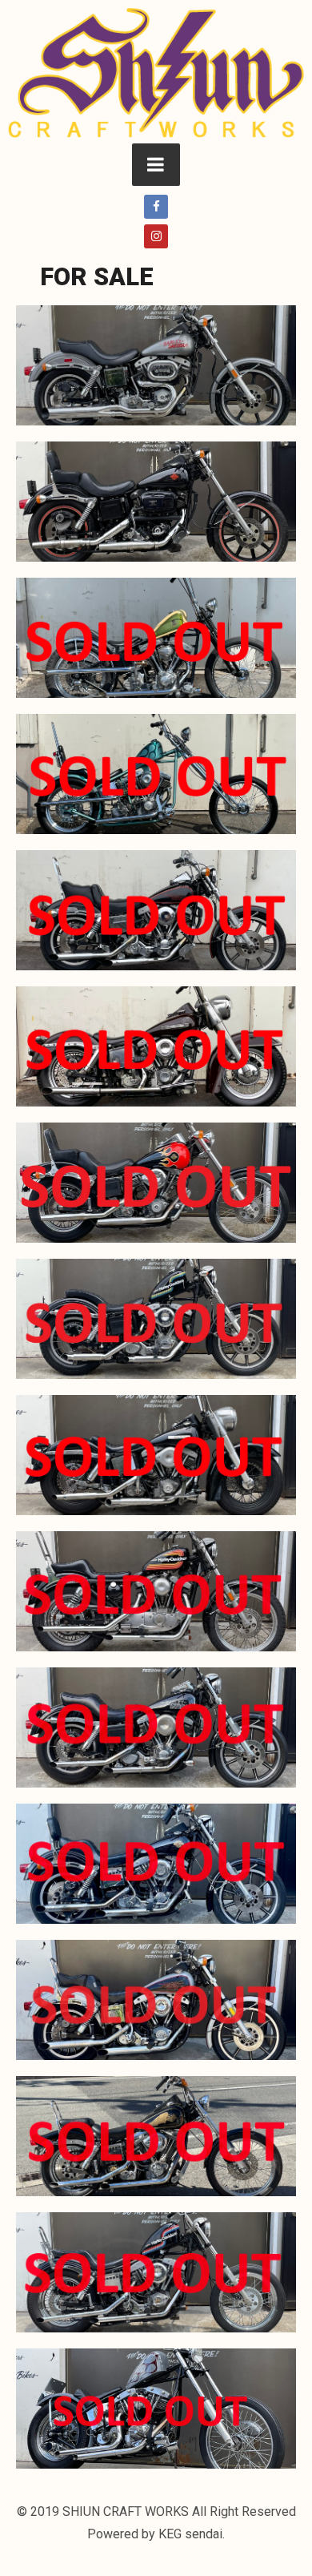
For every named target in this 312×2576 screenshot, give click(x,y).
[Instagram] (156, 236)
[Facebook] (156, 207)
